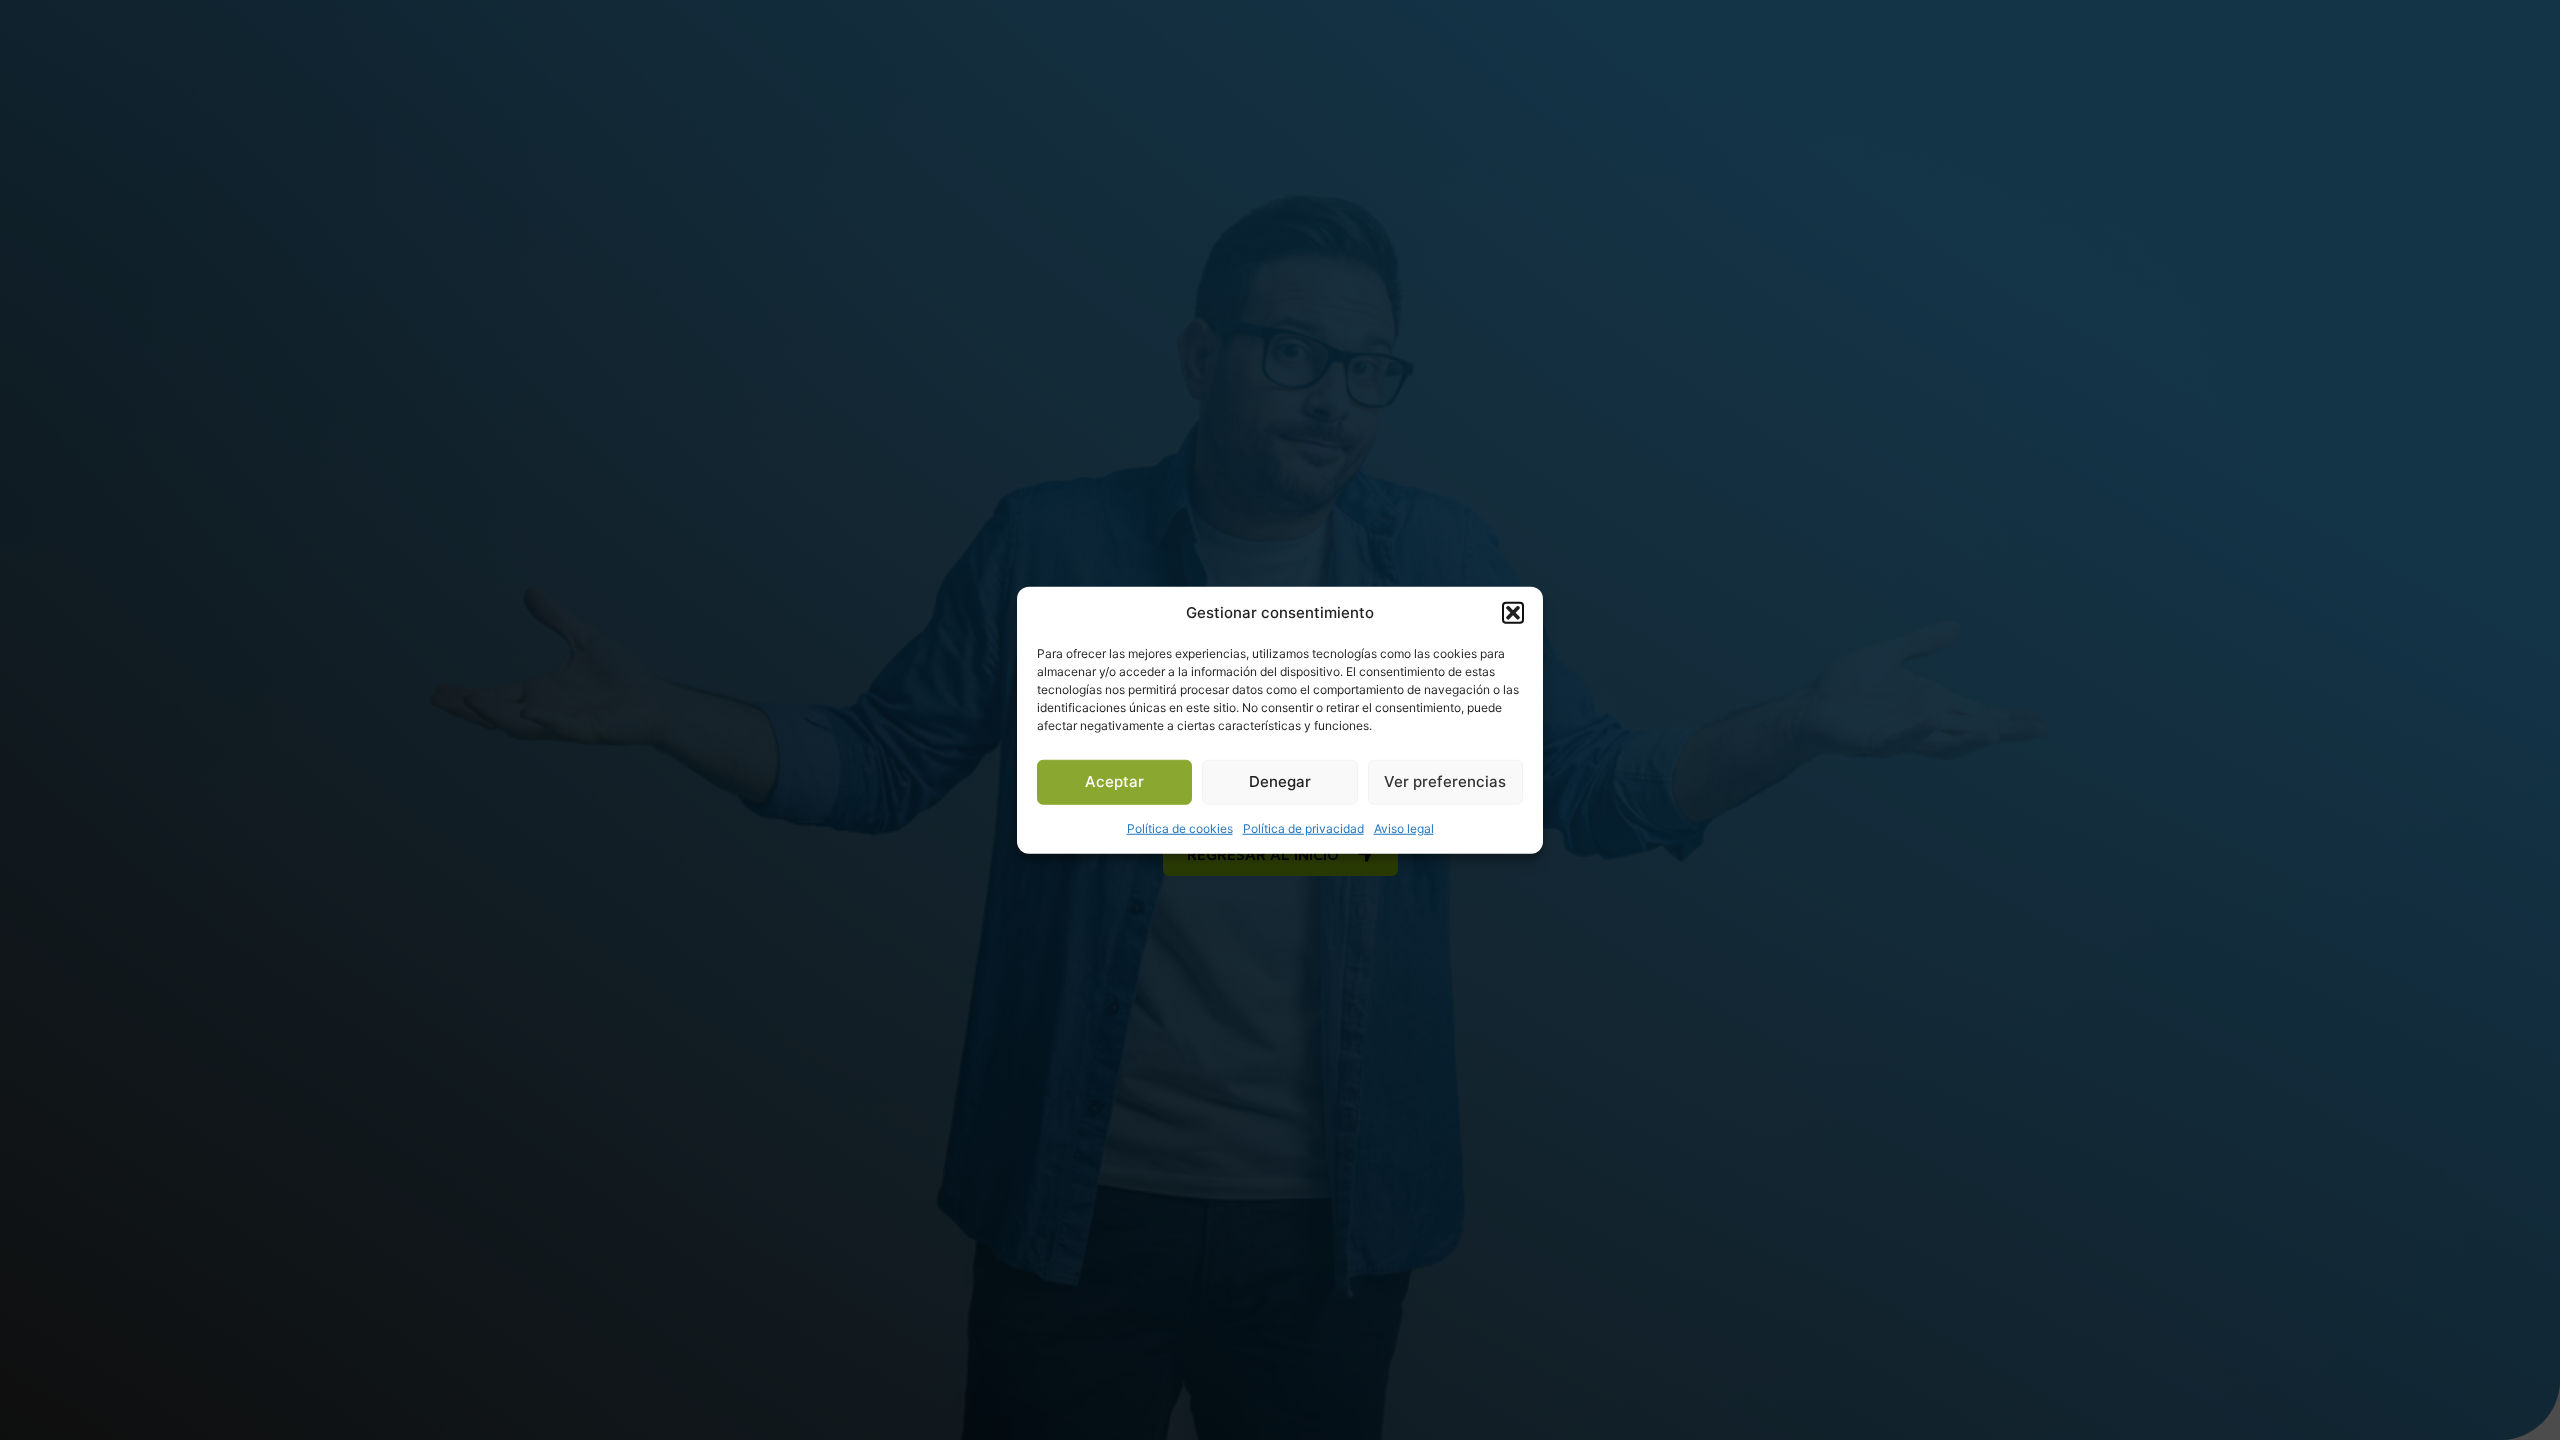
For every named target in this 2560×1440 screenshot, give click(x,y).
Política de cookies (1180, 827)
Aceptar (1114, 781)
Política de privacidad (1303, 827)
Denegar (1280, 781)
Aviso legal (1404, 827)
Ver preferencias (1445, 781)
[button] (1513, 613)
